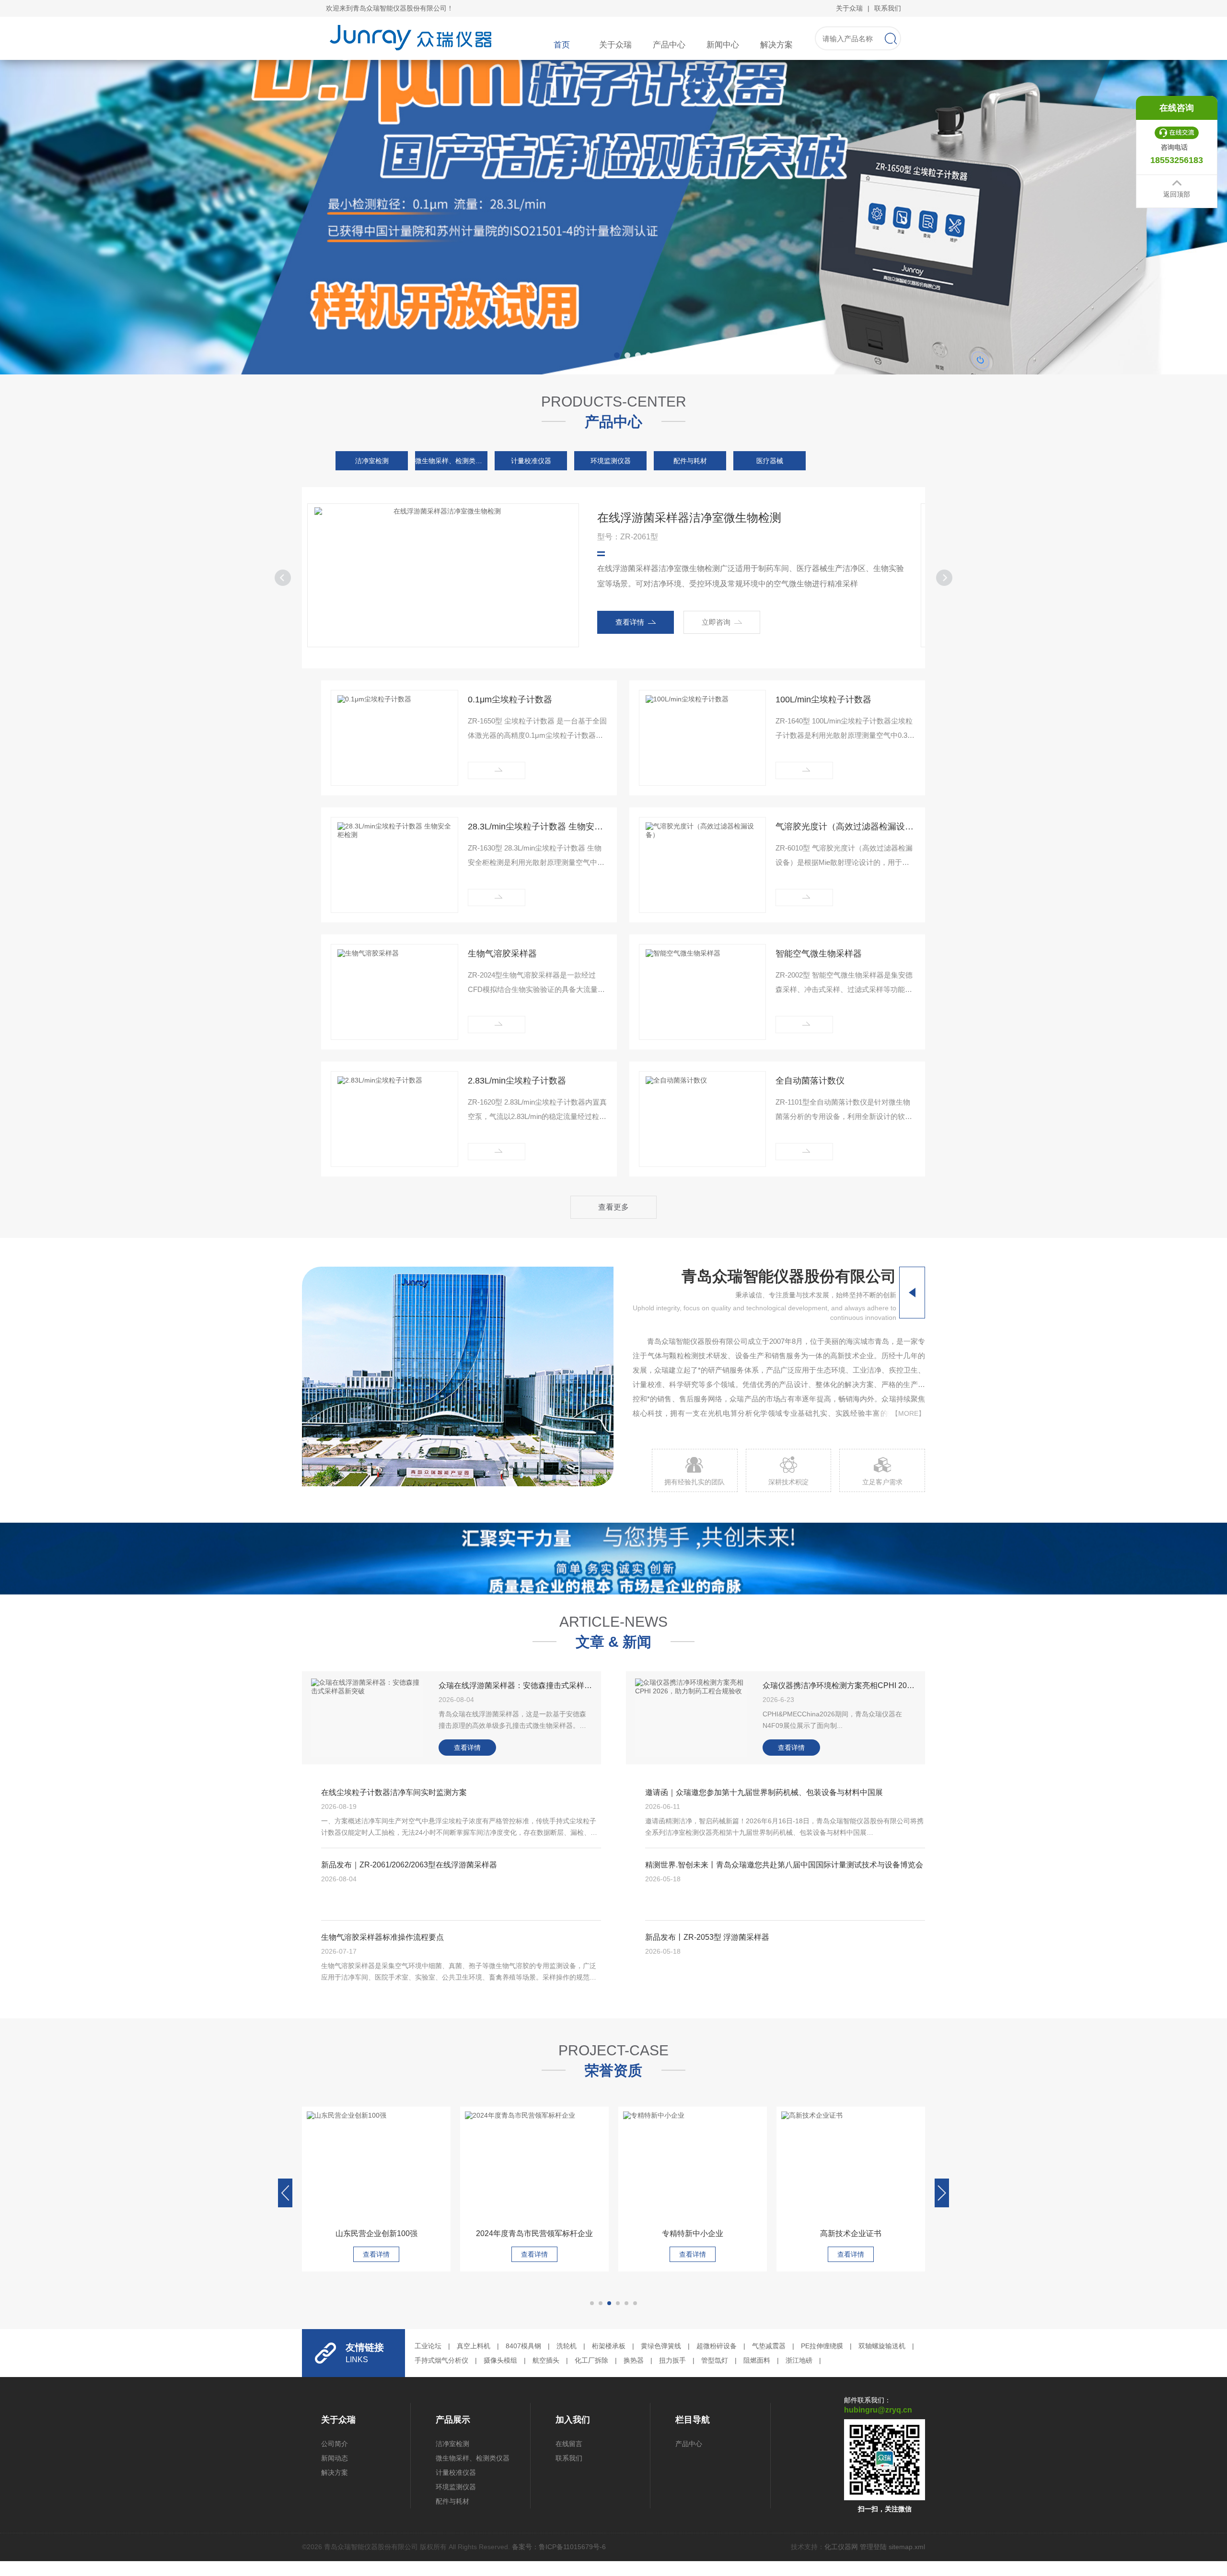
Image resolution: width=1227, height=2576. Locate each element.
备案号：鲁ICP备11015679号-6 (559, 2547)
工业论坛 (428, 2346)
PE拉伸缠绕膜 (822, 2346)
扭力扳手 (672, 2360)
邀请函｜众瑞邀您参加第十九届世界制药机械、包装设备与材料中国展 (764, 1792)
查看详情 (653, 622)
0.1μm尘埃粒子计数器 (510, 699)
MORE (497, 770)
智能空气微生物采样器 (819, 954)
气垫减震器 (769, 2346)
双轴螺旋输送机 (882, 2346)
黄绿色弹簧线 (661, 2346)
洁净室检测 (372, 461)
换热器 (634, 2360)
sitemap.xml (907, 2547)
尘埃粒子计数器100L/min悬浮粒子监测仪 (724, 518)
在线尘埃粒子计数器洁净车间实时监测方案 (394, 1792)
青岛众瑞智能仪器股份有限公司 (789, 1276)
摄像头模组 (500, 2360)
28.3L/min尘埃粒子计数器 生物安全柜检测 (538, 827)
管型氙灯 (715, 2360)
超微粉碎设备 (717, 2346)
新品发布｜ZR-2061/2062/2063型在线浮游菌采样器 (409, 1865)
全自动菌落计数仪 (810, 1081)
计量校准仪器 (531, 461)
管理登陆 (873, 2547)
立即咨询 (740, 622)
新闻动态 (335, 2458)
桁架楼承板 (609, 2346)
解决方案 (776, 45)
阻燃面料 (757, 2360)
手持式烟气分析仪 (441, 2360)
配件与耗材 (690, 461)
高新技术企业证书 (693, 2233)
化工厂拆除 (591, 2360)
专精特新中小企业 (534, 2233)
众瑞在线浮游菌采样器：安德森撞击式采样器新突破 (515, 1685)
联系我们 (888, 8)
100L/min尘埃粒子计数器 (823, 699)
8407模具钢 (523, 2346)
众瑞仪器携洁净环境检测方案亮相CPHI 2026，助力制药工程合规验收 (839, 1685)
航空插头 (546, 2360)
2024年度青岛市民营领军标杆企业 (376, 2233)
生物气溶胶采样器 (502, 954)
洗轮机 (567, 2346)
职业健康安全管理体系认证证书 (851, 2233)
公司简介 (335, 2444)
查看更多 (613, 1207)
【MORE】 (908, 1413)
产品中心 (669, 45)
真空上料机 (474, 2346)
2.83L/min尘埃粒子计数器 (517, 1081)
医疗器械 (770, 461)
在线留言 (569, 2444)
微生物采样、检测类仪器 (451, 461)
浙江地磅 (799, 2360)
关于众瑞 (849, 8)
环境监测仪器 (611, 461)
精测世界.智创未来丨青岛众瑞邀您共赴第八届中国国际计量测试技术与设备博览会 (784, 1865)
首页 (562, 45)
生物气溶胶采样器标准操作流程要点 (382, 1937)
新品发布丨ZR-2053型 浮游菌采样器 (707, 1937)
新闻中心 (723, 45)
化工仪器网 (841, 2547)
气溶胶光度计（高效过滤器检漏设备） (845, 827)
